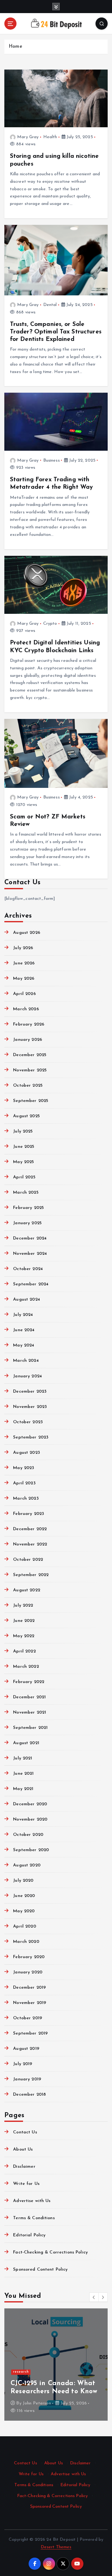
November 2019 (30, 2003)
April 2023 (24, 1483)
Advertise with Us (32, 2201)
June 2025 (24, 1147)
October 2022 (28, 1560)
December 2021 (29, 1697)
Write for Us (26, 2184)
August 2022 (27, 1590)
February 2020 (29, 1957)
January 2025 (27, 1223)
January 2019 (27, 2079)
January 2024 (28, 1376)
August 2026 (27, 933)
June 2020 (24, 1896)
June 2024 (24, 1330)
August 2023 (26, 1453)
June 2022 (24, 1621)
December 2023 (30, 1392)
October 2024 (28, 1269)
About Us (23, 2149)
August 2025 (26, 1116)
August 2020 (27, 1865)
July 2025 (23, 1131)
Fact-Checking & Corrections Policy (50, 2252)
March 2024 (26, 1361)
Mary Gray (28, 137)
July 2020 (23, 1881)
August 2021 (26, 1743)
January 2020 (28, 1972)
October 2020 (28, 1835)
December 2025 (30, 1055)
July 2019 (23, 2064)
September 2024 (31, 1284)
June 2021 (23, 1774)
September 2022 (31, 1575)
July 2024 (23, 1315)
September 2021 (30, 1728)
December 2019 (29, 1988)
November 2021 (30, 1712)
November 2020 (30, 1819)
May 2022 (24, 1636)
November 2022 (30, 1544)
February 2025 (28, 1208)
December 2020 (30, 1804)
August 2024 (27, 1300)
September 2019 (30, 2033)
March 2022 (26, 1667)
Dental (50, 305)
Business (51, 461)
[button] (94, 2297)
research (21, 2372)
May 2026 (24, 979)
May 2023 (23, 1468)
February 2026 (29, 1024)
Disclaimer (24, 2167)
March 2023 (26, 1499)
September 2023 (31, 1437)
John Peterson (37, 2403)
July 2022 (23, 1606)
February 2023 (28, 1514)
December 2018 (29, 2095)
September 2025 (31, 1101)
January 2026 (28, 1040)
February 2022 (29, 1682)
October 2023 (28, 1422)
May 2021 (23, 1789)
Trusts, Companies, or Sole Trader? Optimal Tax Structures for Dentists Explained (56, 332)
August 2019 (26, 2049)
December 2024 (30, 1238)
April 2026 (24, 994)
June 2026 (24, 963)
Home (15, 47)
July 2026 (23, 948)
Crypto (50, 624)
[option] (56, 2365)
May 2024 (24, 1345)
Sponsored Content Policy (40, 2270)
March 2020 (26, 1942)
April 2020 (24, 1926)
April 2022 (24, 1651)
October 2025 (28, 1086)
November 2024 (30, 1254)
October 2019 (28, 2018)
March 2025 (26, 1193)
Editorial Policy (29, 2235)
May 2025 (23, 1162)
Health (50, 137)
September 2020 (31, 1850)
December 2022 (30, 1529)
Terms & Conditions (34, 2218)
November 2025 (30, 1070)
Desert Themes (56, 2547)
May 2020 (24, 1911)
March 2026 (26, 1009)
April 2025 (24, 1177)
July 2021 (23, 1758)
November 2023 (30, 1407)
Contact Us (25, 2132)
